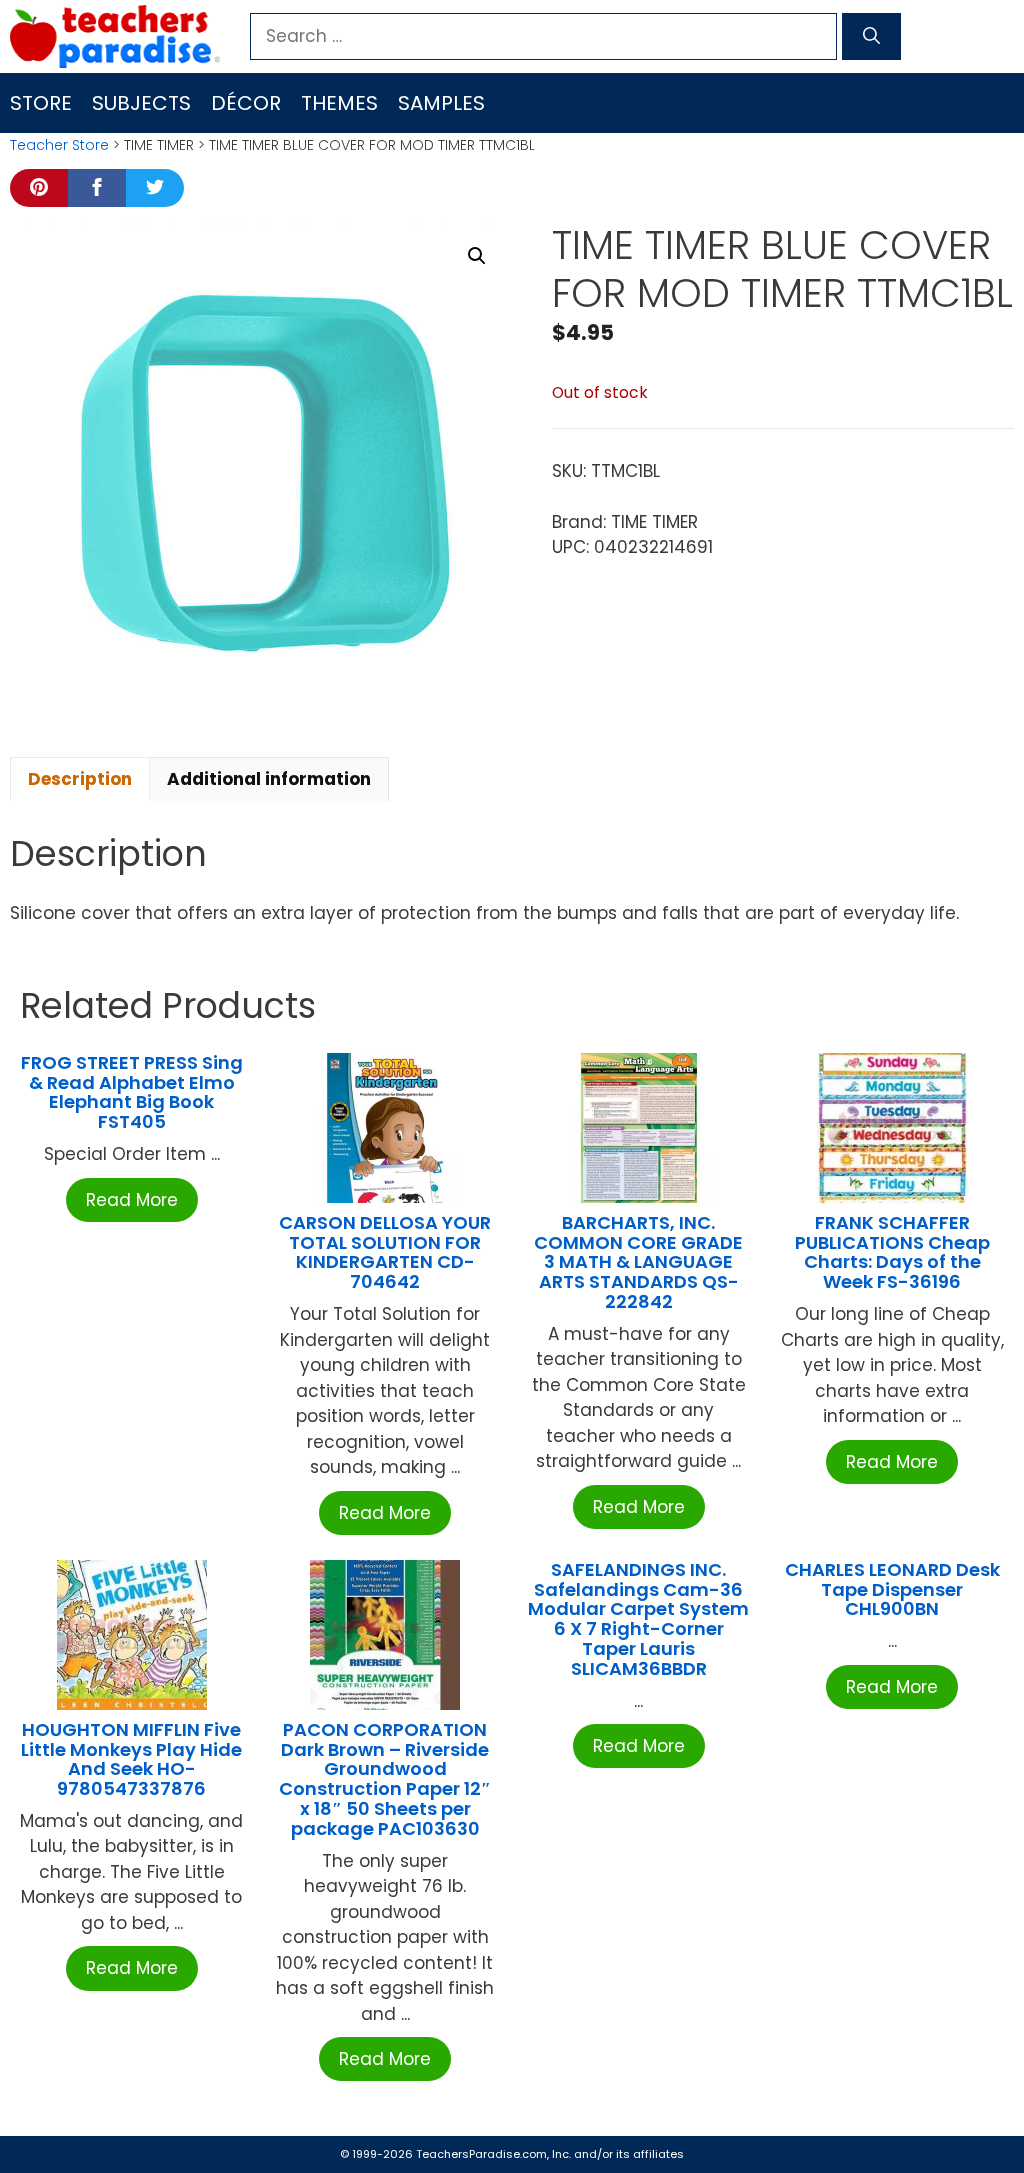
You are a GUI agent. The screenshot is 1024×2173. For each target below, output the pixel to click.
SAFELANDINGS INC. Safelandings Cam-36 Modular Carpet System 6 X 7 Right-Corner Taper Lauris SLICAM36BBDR (638, 1619)
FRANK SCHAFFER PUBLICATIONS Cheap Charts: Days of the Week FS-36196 (892, 1252)
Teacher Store (59, 145)
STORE (41, 103)
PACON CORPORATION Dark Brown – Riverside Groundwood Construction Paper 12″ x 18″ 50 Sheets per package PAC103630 (385, 1779)
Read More (132, 1200)
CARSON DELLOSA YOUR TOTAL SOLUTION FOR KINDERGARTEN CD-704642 (385, 1252)
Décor (246, 103)
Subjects (141, 103)
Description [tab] (80, 779)
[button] (477, 256)
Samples (441, 103)
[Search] (871, 37)
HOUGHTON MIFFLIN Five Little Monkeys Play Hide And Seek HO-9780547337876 (131, 1759)
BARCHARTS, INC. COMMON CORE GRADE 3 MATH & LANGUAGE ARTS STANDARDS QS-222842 (638, 1262)
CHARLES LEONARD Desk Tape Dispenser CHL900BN (892, 1589)
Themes (339, 103)
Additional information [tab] (269, 779)
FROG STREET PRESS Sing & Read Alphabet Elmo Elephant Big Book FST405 (132, 1092)
